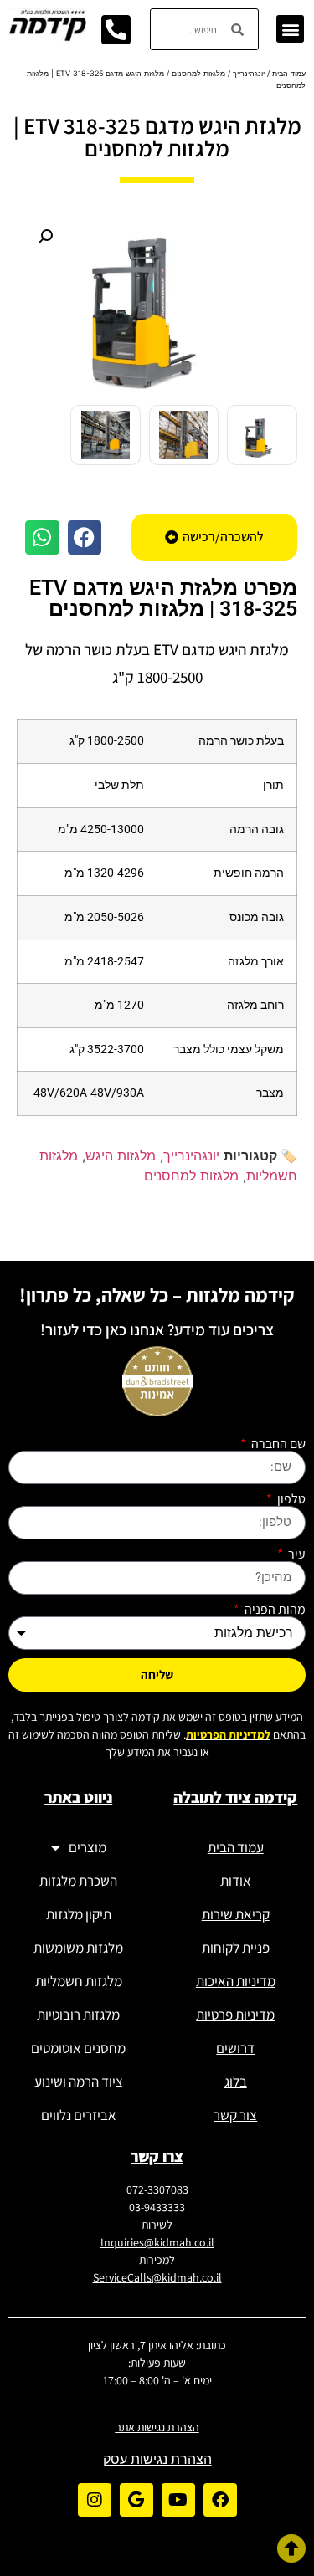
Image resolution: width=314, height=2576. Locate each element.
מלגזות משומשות (78, 1948)
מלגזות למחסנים (198, 73)
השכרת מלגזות (78, 1881)
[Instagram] (95, 2500)
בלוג (236, 2082)
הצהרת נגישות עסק (157, 2459)
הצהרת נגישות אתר (157, 2427)
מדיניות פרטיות (235, 2015)
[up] (291, 2548)
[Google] (136, 2500)
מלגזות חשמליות (79, 1981)
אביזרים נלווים (79, 2115)
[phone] (116, 29)
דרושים (235, 2048)
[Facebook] (220, 2500)
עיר (296, 1554)
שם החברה (277, 1444)
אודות (236, 1881)
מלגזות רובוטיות (78, 2015)
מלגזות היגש (121, 1155)
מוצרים (88, 1847)
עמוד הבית (289, 73)
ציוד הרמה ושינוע (79, 2082)
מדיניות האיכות (236, 1981)
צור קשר (235, 2115)
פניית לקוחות (236, 1948)
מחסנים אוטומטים (78, 2048)
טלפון (290, 1499)
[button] (290, 29)
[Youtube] (178, 2500)
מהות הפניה (274, 1610)
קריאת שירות (236, 1914)
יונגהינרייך (249, 73)
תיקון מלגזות (79, 1914)
